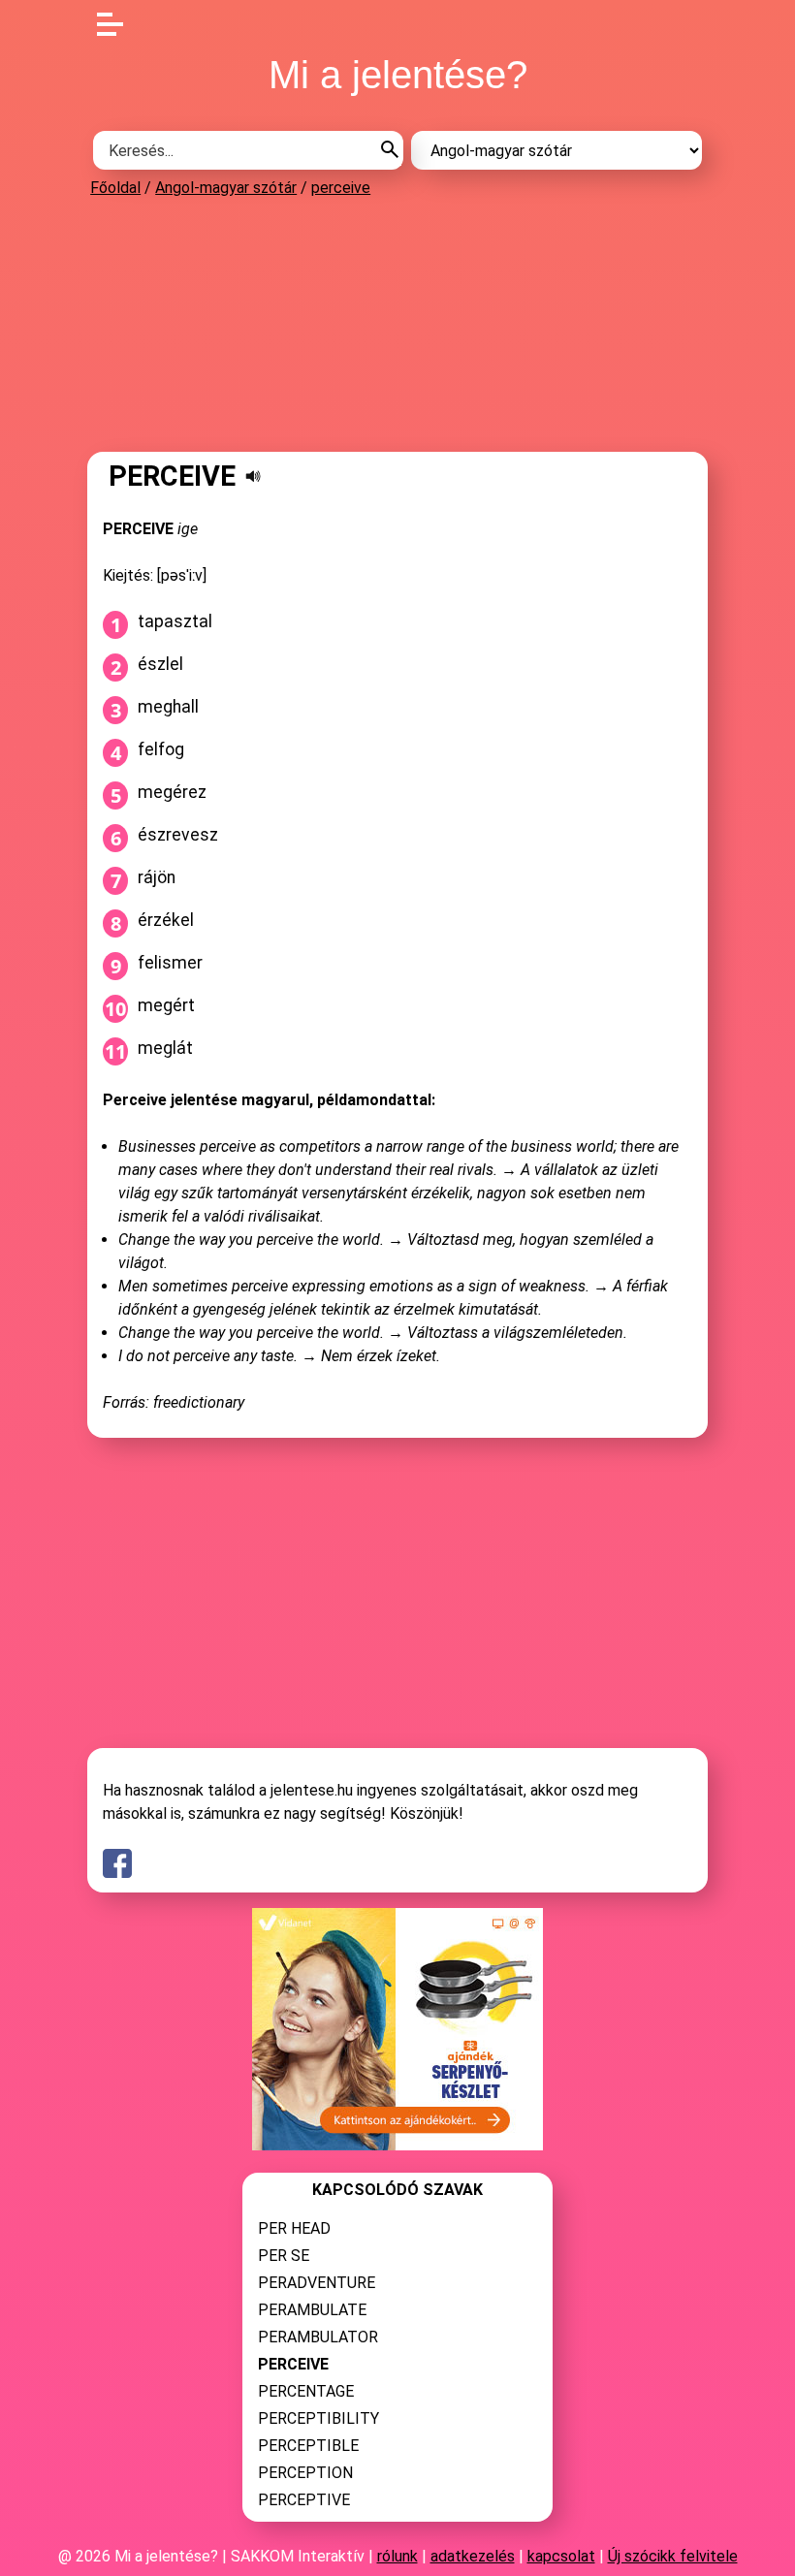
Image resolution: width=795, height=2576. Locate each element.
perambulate (312, 2310)
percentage (306, 2391)
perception (305, 2473)
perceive (341, 188)
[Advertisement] (397, 324)
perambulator (318, 2337)
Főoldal (115, 188)
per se (284, 2256)
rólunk (397, 2556)
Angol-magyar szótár (226, 188)
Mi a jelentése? (398, 75)
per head (294, 2228)
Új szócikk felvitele (673, 2556)
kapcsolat (561, 2556)
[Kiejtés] (253, 476)
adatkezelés (473, 2556)
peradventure (317, 2283)
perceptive (304, 2500)
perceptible (308, 2446)
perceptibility (318, 2418)
